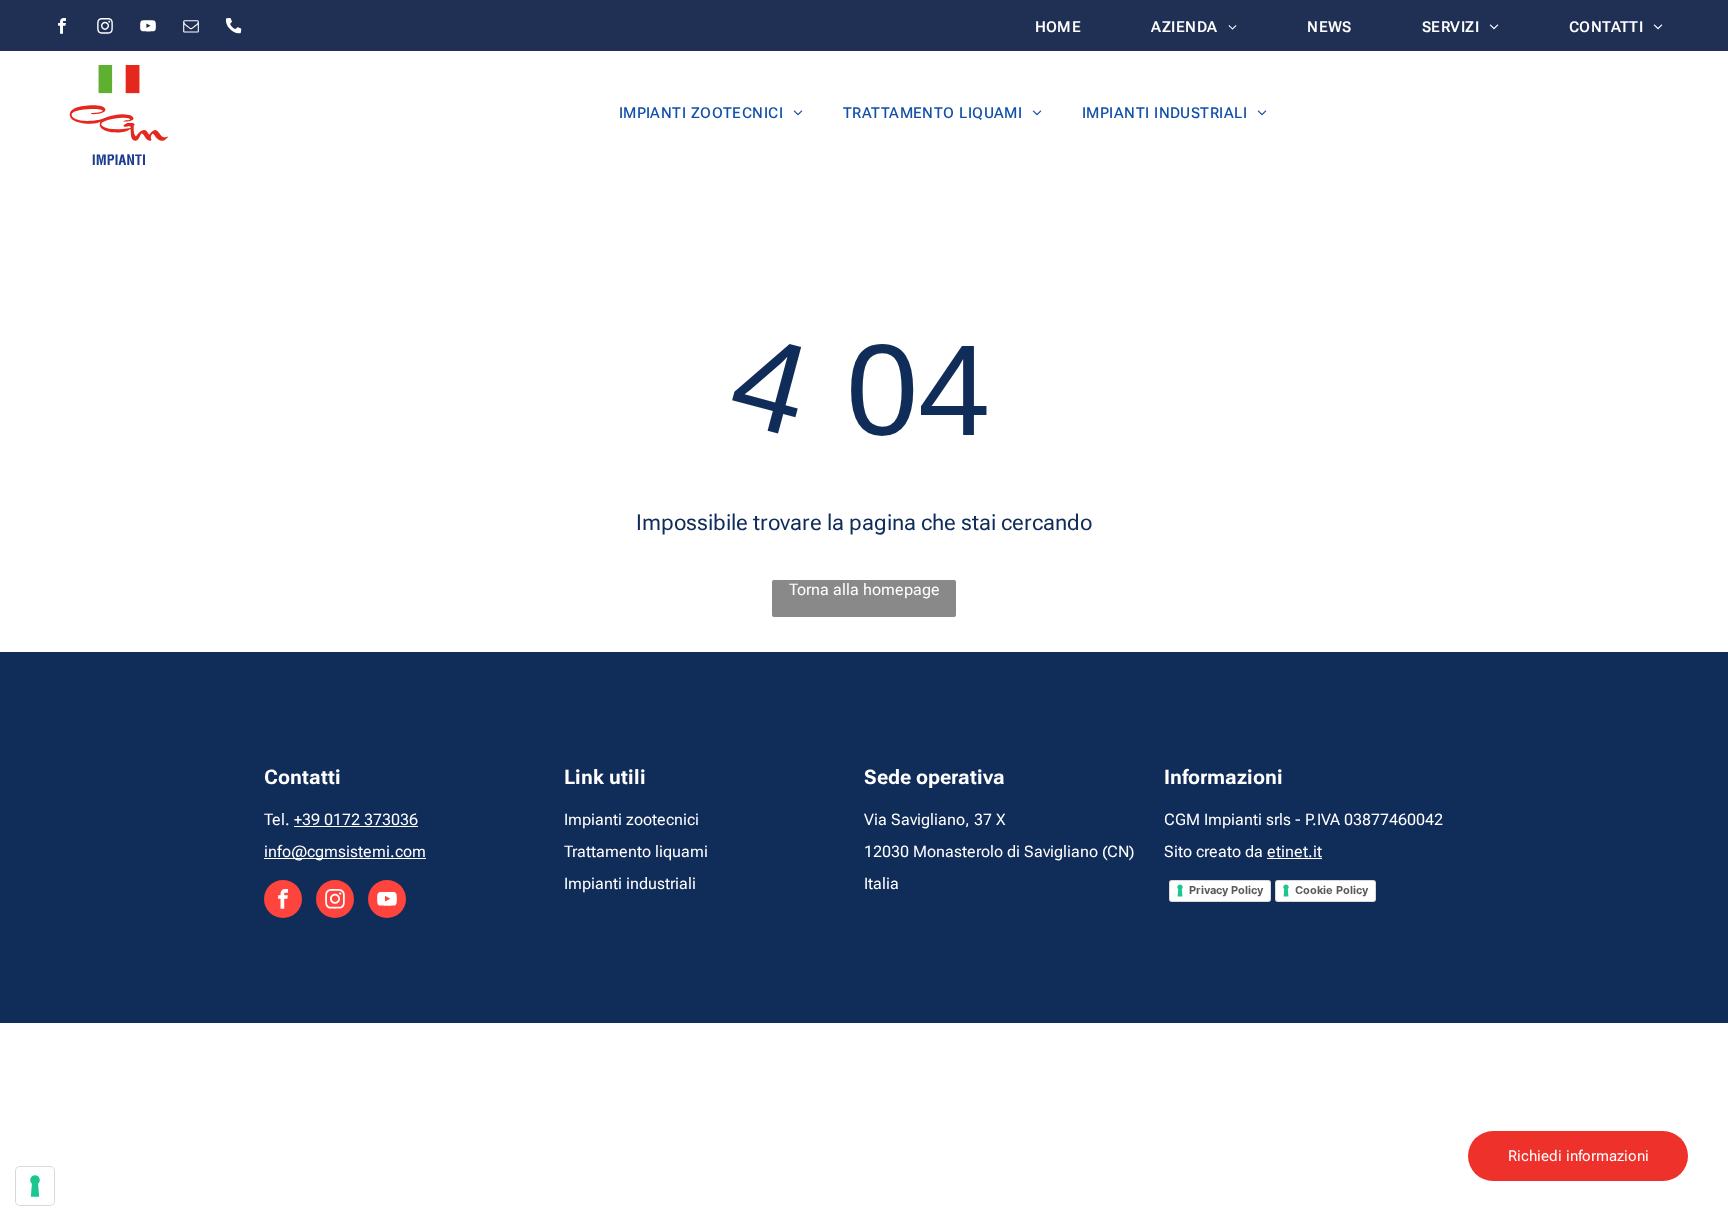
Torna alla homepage (864, 589)
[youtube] (148, 28)
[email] (191, 28)
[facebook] (62, 28)
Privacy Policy (1226, 890)
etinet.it (1294, 851)
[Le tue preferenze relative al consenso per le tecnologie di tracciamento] (35, 1186)
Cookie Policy (1331, 890)
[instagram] (105, 28)
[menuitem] (1058, 27)
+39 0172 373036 (356, 819)
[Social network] (234, 28)
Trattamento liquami (636, 851)
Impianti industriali (630, 883)
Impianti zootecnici (631, 819)
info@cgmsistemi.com (345, 851)
